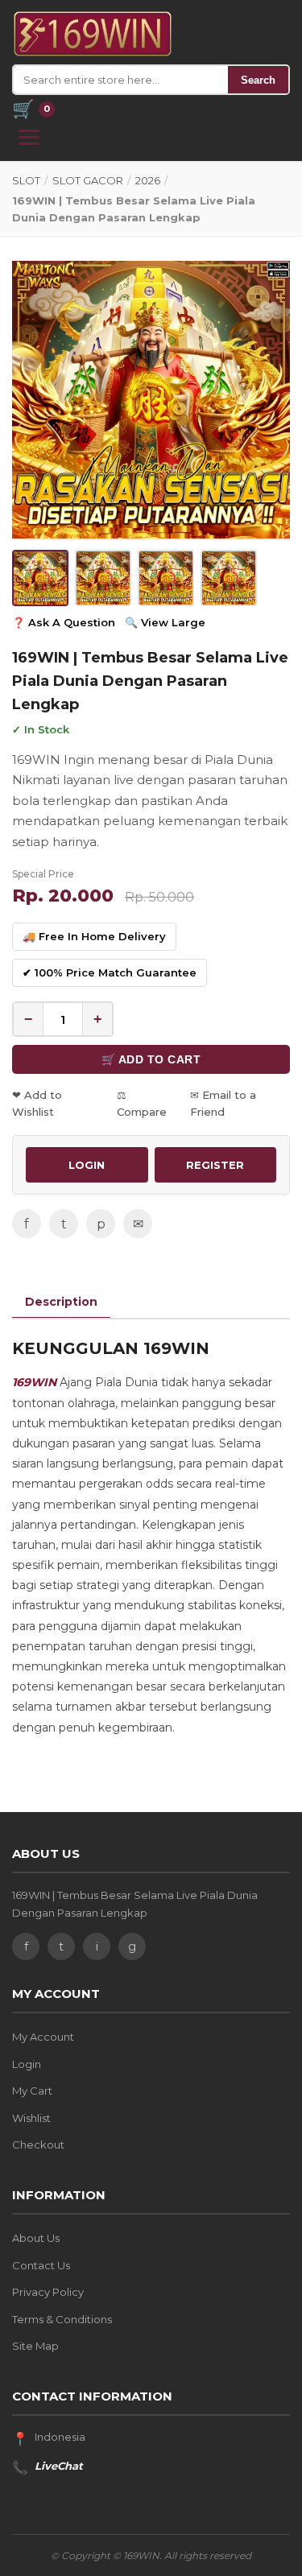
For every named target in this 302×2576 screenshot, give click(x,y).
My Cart (32, 2091)
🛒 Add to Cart (151, 1059)
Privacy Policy (48, 2292)
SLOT (26, 180)
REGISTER (215, 1165)
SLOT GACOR (88, 180)
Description (61, 1302)
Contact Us (41, 2265)
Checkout (38, 2145)
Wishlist (31, 2118)
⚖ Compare (142, 1103)
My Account (43, 2037)
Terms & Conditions (62, 2319)
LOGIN (87, 1165)
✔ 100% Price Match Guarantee (110, 972)
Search (258, 80)
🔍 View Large (165, 622)
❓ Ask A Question (64, 622)
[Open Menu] (29, 137)
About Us (36, 2238)
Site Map (35, 2346)
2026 (148, 180)
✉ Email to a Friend (223, 1103)
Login (27, 2064)
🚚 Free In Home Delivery (94, 936)
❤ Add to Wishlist (37, 1103)
